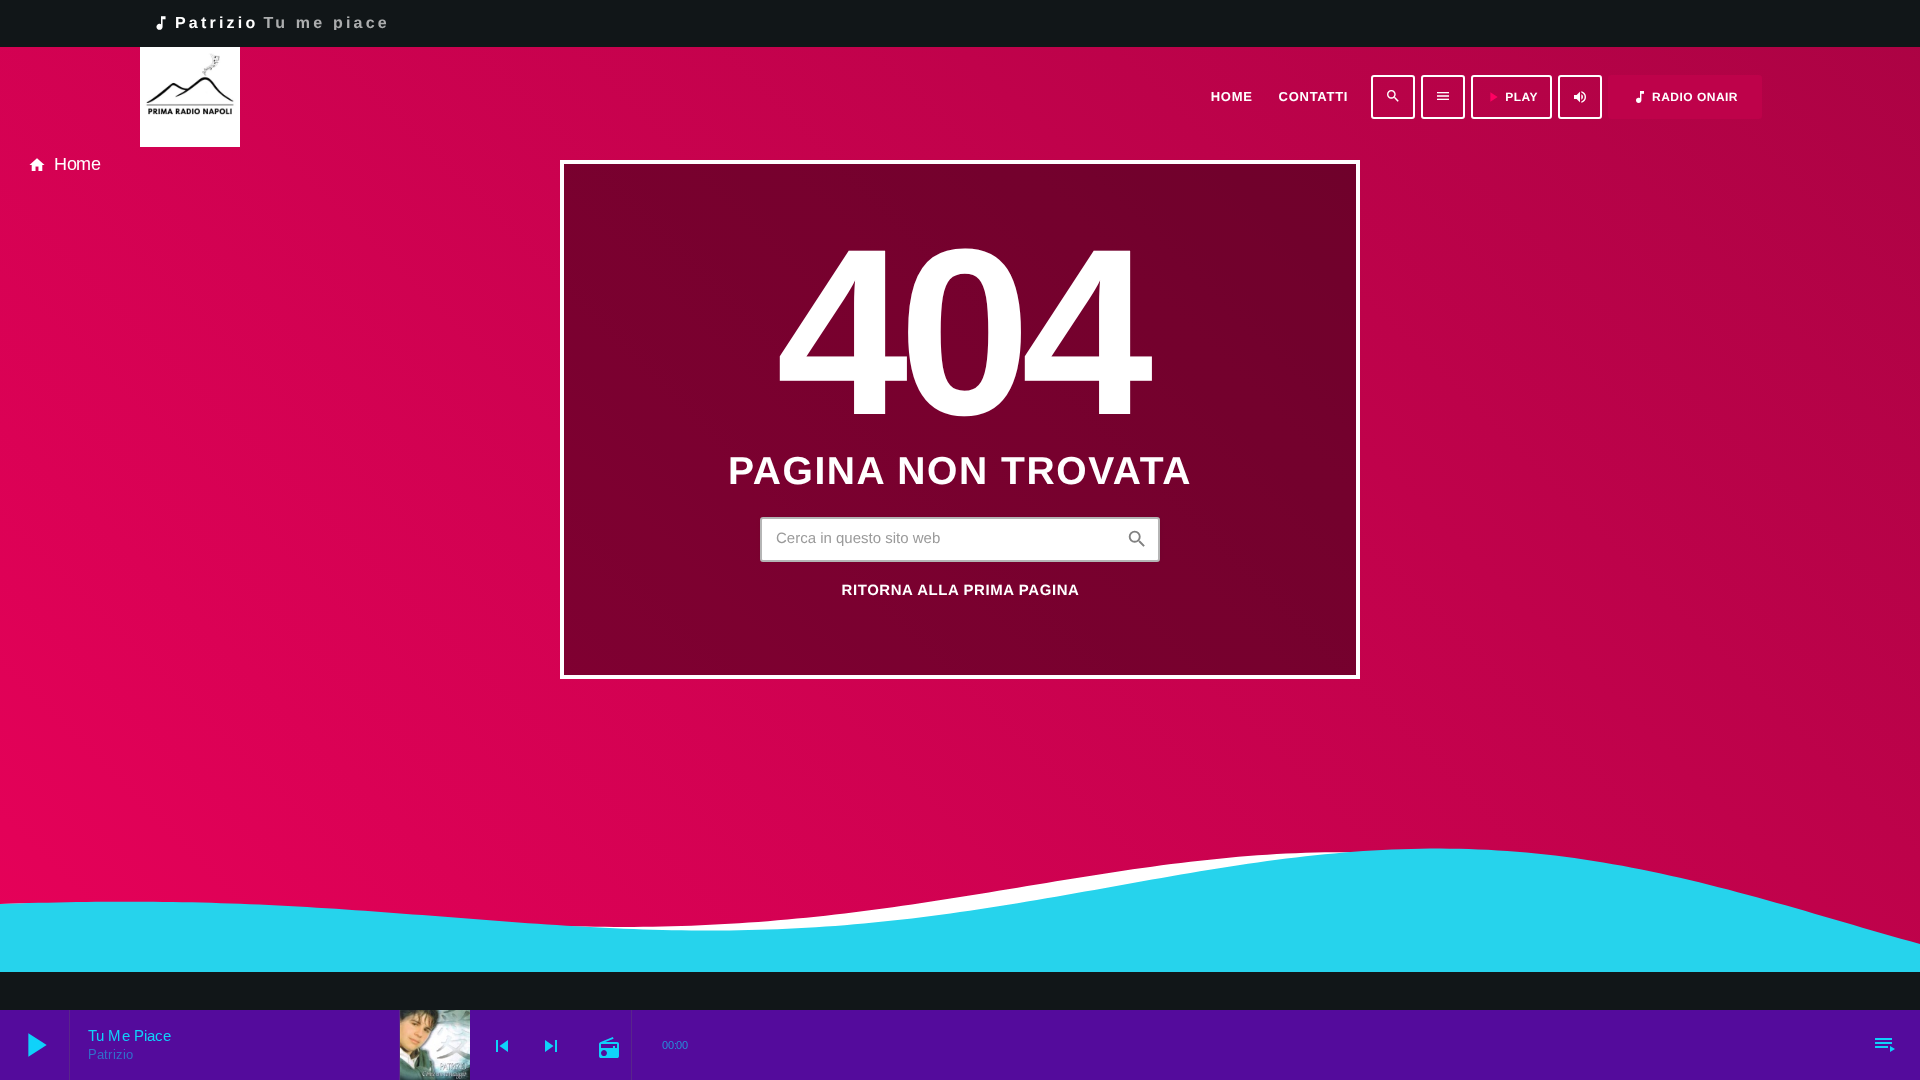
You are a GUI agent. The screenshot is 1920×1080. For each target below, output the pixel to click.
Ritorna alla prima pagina (961, 590)
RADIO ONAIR (1685, 97)
